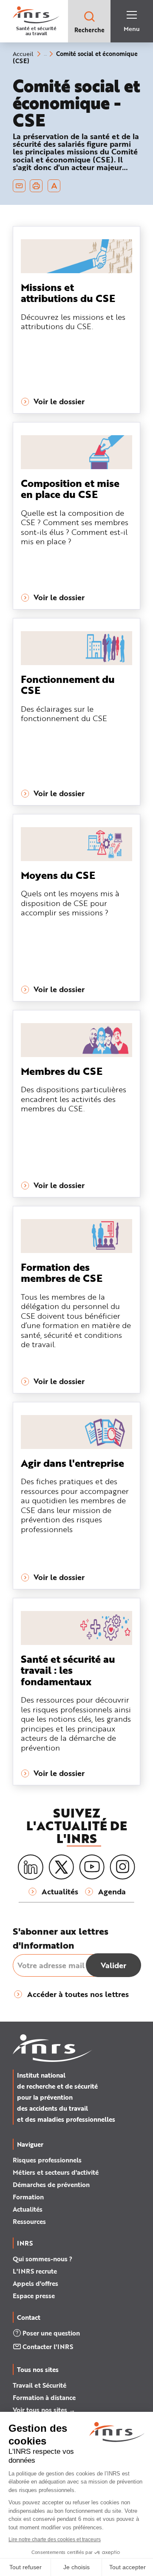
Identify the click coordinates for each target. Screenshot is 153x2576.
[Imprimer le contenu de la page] (36, 186)
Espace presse (34, 2296)
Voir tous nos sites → (44, 2410)
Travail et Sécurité (40, 2385)
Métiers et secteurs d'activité (56, 2172)
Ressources (29, 2221)
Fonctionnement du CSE (68, 684)
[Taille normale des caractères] (54, 186)
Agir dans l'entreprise (72, 1463)
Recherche (89, 30)
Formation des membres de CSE (62, 1272)
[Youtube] (92, 1867)
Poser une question (51, 2333)
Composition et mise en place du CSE (70, 488)
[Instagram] (122, 1867)
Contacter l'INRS (48, 2347)
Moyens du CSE (58, 875)
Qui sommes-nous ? (42, 2259)
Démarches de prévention (51, 2184)
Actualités (28, 2209)
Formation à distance (44, 2397)
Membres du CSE (62, 1071)
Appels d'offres (35, 2283)
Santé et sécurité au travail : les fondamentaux (68, 1670)
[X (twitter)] (61, 1867)
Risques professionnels (47, 2160)
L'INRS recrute (35, 2271)
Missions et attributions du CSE (68, 292)
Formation (28, 2197)
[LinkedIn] (31, 1867)
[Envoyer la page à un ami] (19, 186)
